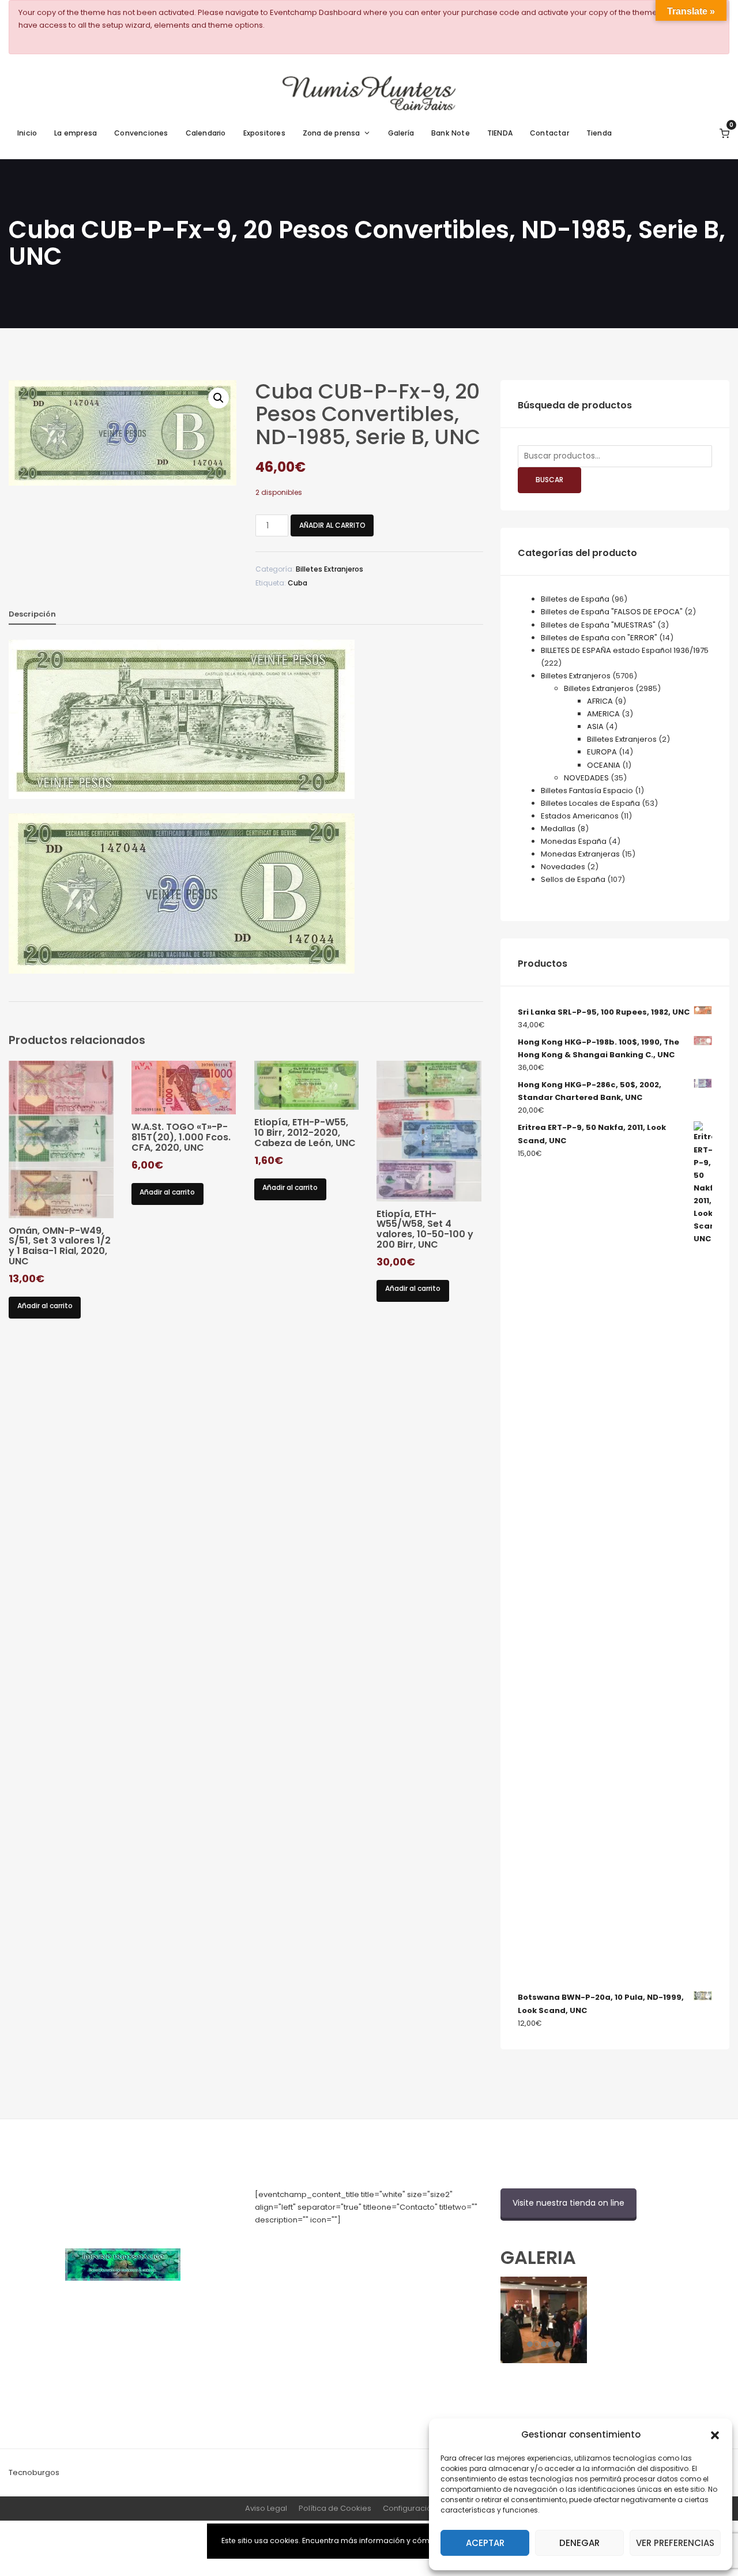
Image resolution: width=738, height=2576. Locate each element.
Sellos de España (573, 879)
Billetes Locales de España (590, 803)
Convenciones (141, 133)
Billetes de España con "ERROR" (599, 638)
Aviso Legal (266, 2508)
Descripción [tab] (32, 614)
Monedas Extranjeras (580, 854)
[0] (724, 133)
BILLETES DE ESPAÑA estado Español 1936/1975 (625, 650)
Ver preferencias (675, 2543)
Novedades (563, 867)
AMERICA (603, 714)
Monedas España (574, 841)
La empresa (76, 133)
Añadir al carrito (332, 525)
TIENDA (500, 133)
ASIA (595, 726)
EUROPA (602, 752)
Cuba (298, 583)
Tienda (599, 133)
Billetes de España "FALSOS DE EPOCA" (612, 612)
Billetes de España (575, 599)
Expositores (264, 133)
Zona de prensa (332, 133)
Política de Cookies (335, 2508)
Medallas (558, 829)
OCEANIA (604, 765)
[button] (715, 2434)
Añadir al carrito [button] (45, 1306)
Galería (401, 133)
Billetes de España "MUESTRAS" (598, 625)
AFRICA (600, 701)
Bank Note (451, 133)
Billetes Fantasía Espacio (587, 791)
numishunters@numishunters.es (315, 2245)
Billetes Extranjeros (330, 569)
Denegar (579, 2543)
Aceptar (485, 2543)
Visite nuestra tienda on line (568, 2203)
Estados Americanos (580, 816)
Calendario (206, 133)
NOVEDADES (586, 778)
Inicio (27, 133)
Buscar (549, 480)
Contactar (549, 133)
